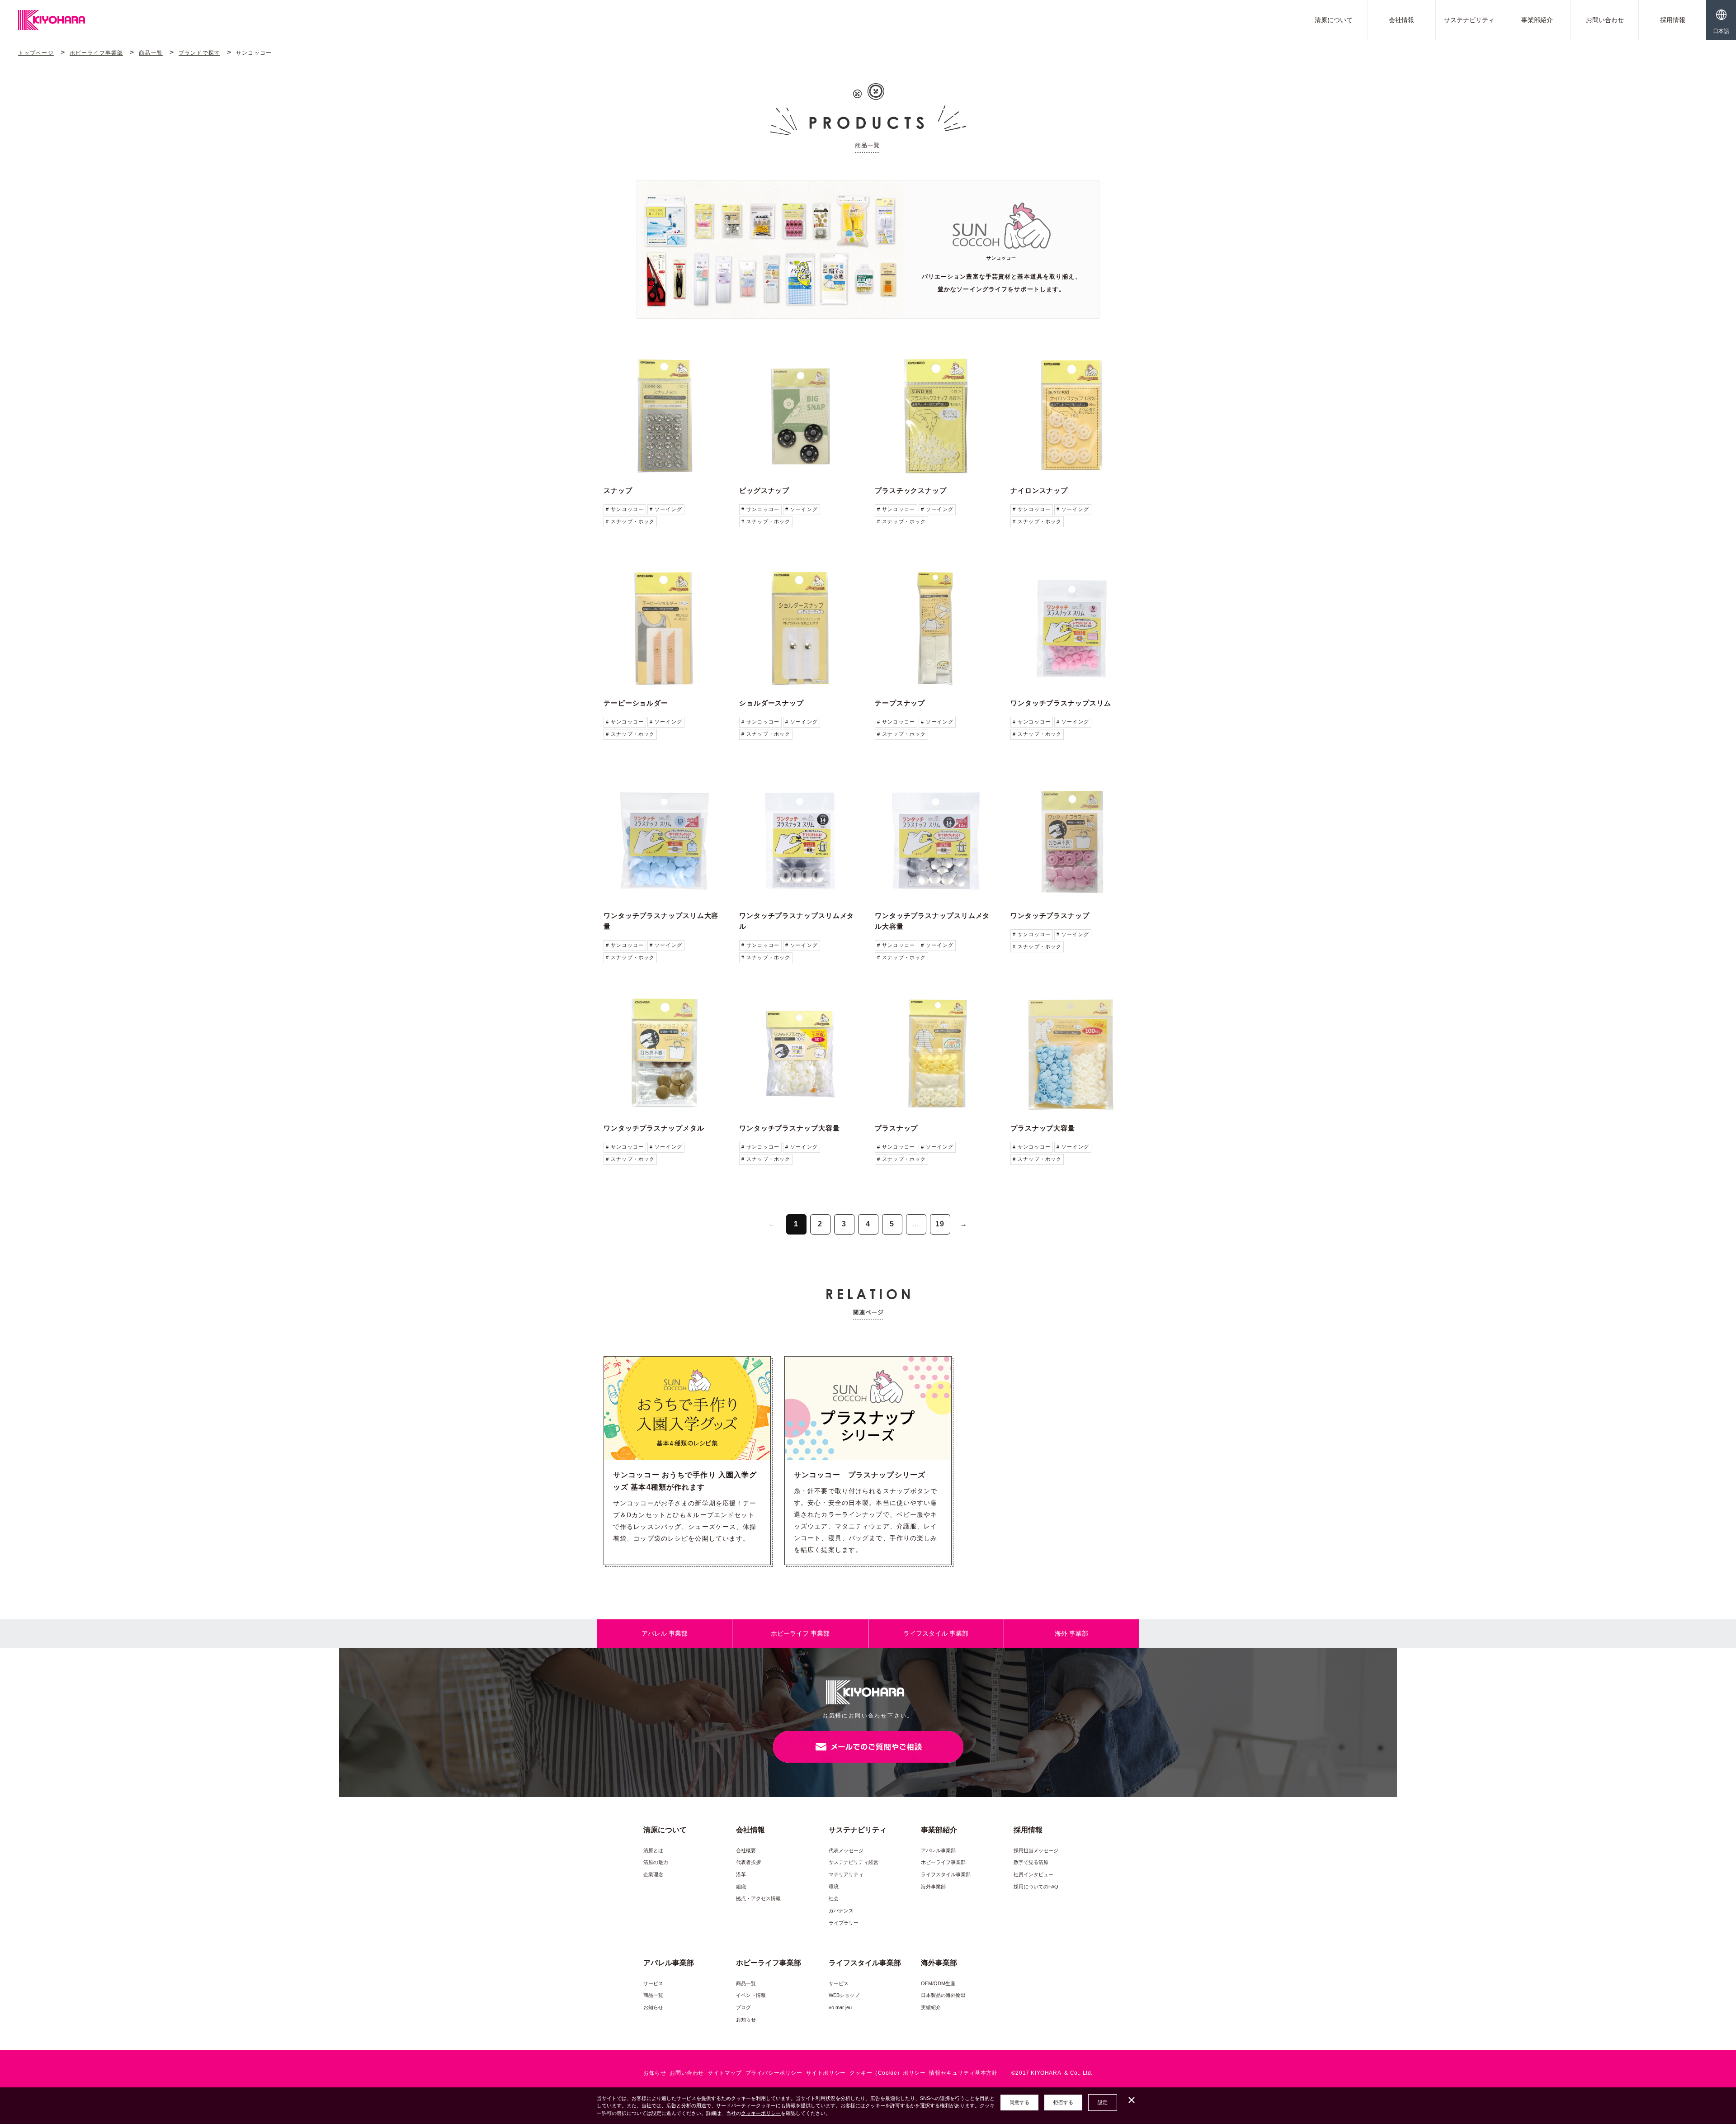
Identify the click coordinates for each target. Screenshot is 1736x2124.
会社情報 (1401, 20)
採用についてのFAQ (1036, 1887)
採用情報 (1673, 20)
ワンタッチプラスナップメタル (654, 1128)
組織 (741, 1887)
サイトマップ (725, 2073)
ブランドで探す (199, 53)
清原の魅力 (656, 1862)
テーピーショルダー (636, 703)
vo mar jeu (840, 2007)
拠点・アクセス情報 (758, 1898)
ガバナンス (841, 1911)
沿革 (741, 1874)
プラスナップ (896, 1128)
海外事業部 (933, 1887)
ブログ (743, 2007)
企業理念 (653, 1874)
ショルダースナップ (771, 703)
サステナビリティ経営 (854, 1862)
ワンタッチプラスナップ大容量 (790, 1128)
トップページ (36, 53)
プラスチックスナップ (911, 490)
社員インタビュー (1033, 1874)
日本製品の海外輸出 (943, 1995)
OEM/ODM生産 (938, 1983)
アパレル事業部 (938, 1850)
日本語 (1721, 31)
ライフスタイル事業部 (946, 1874)
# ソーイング (666, 509)
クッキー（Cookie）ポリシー (888, 2073)
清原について (1334, 20)
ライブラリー (844, 1923)
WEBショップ (844, 1995)
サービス (653, 1983)
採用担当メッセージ (1036, 1850)
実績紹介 (931, 2007)
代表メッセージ (846, 1850)
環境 (834, 1887)
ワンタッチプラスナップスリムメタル (797, 921)
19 (940, 1224)
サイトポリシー (826, 2073)
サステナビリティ (1469, 20)
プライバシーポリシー (774, 2073)
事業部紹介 (1537, 20)
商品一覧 (151, 53)
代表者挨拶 (748, 1862)
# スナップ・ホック (630, 521)
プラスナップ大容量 (1043, 1128)
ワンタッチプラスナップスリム (1061, 703)
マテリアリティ (846, 1874)
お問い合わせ (1605, 20)
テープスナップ (900, 703)
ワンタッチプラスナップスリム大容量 (661, 921)
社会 (834, 1898)
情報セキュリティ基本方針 (963, 2073)
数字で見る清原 (1031, 1862)
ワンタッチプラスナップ (1050, 915)
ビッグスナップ (764, 490)
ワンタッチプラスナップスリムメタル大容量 (932, 921)
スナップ (618, 490)
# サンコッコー (625, 509)
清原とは (653, 1850)
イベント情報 (751, 1995)
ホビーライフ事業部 (96, 53)
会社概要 (746, 1850)
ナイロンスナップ (1039, 490)
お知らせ (653, 2007)
